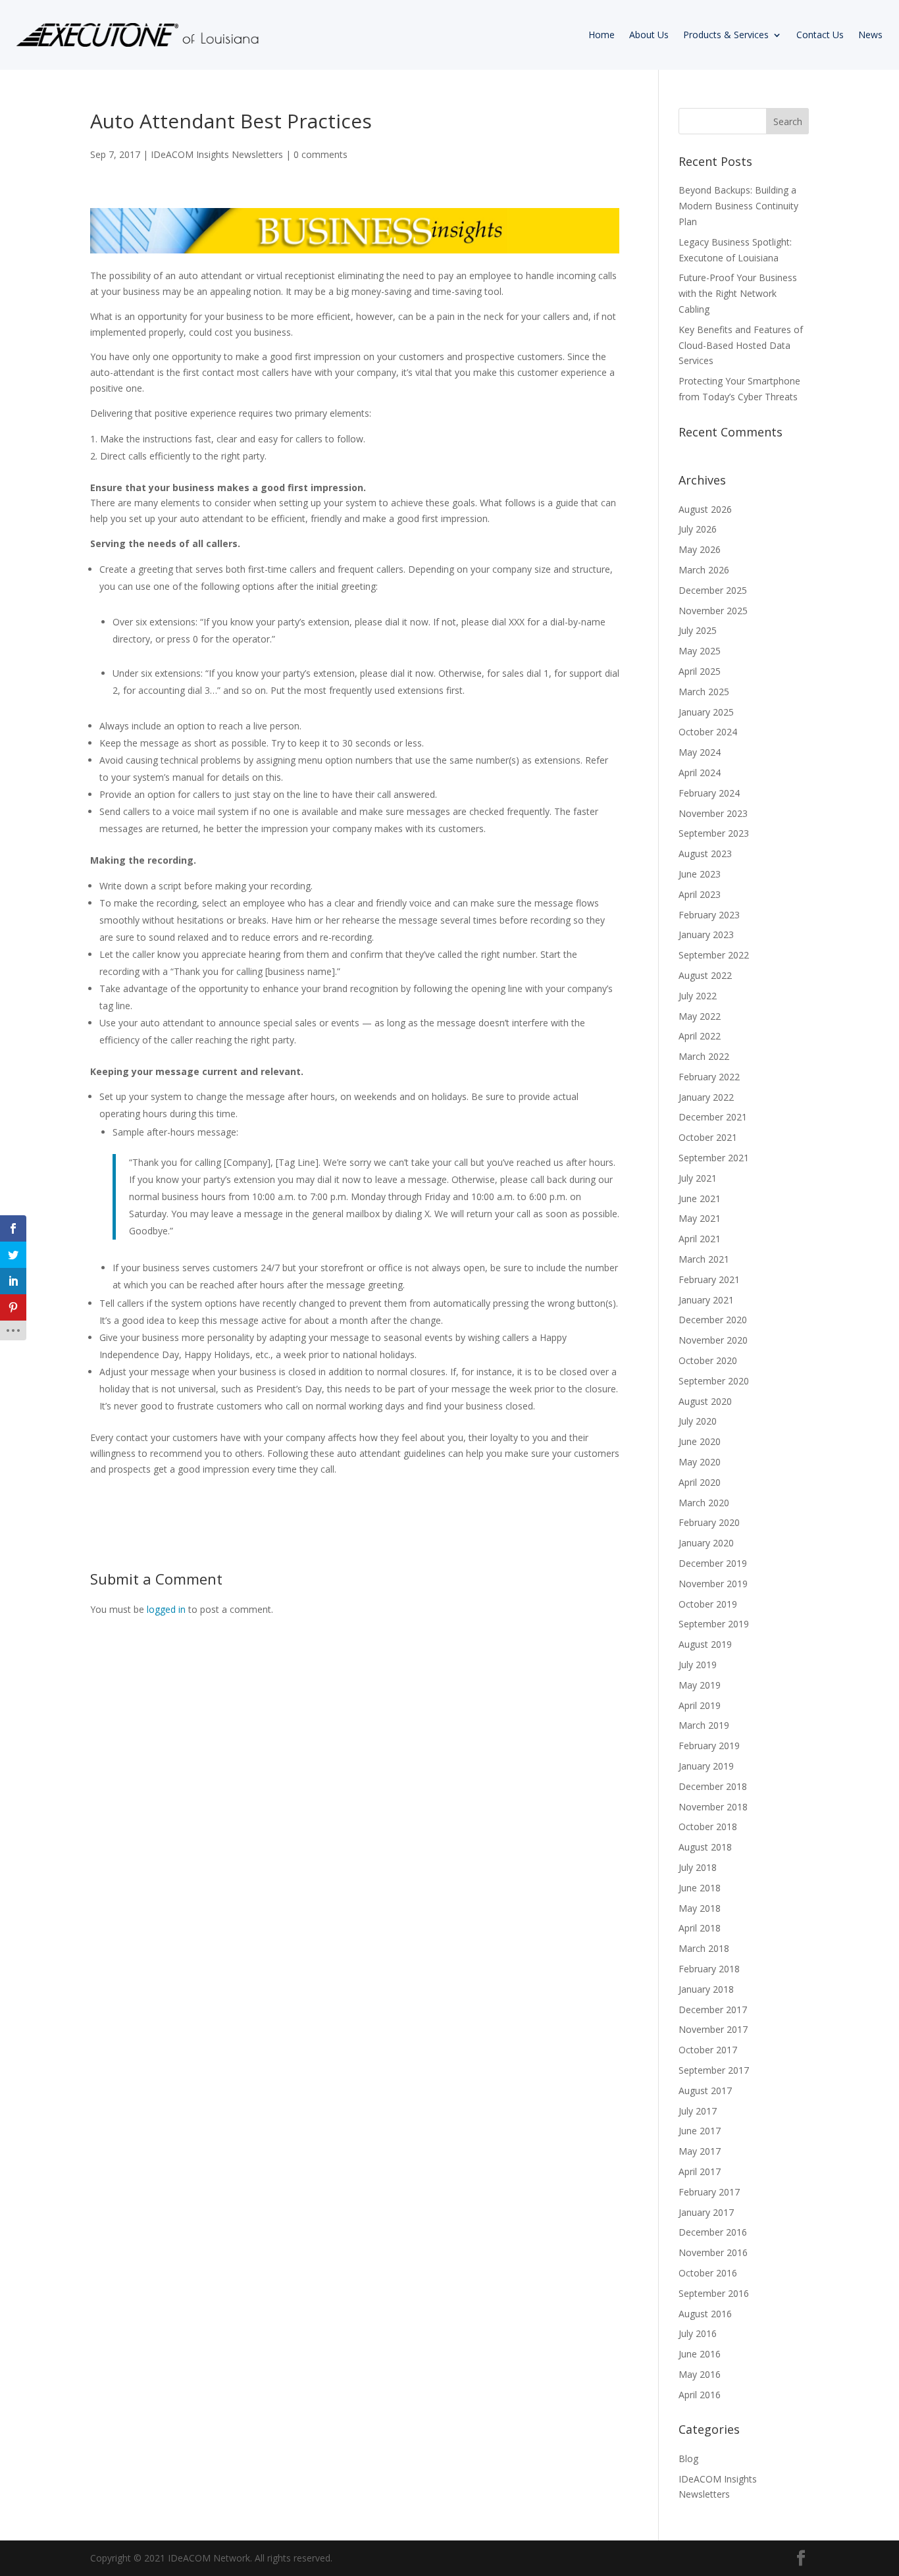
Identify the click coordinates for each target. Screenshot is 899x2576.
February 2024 (709, 793)
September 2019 (714, 1624)
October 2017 (708, 2050)
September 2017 (714, 2070)
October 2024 (708, 732)
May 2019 (700, 1685)
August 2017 (705, 2090)
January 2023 (706, 934)
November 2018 (713, 1807)
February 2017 (709, 2192)
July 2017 (698, 2111)
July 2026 (698, 529)
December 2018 (713, 1786)
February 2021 (709, 1279)
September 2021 (714, 1158)
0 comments (321, 154)
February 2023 (709, 915)
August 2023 (705, 854)
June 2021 (700, 1198)
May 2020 (700, 1462)
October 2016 (708, 2273)
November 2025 (713, 611)
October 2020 (708, 1360)
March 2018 (704, 1948)
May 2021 (700, 1218)
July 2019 (698, 1665)
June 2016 (700, 2354)
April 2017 (700, 2171)
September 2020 (714, 1381)
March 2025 (704, 692)
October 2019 (708, 1604)
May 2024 (700, 752)
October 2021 (708, 1137)
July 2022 (698, 996)
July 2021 (698, 1178)
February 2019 (709, 1746)
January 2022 (706, 1097)
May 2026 (700, 549)
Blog (688, 2458)
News (870, 35)
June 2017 (700, 2131)
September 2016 (714, 2293)
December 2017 (713, 2010)
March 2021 (704, 1259)
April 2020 (700, 1482)
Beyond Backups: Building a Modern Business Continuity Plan (738, 206)
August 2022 (705, 975)
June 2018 (700, 1888)
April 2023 (700, 894)
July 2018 (698, 1867)
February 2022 (709, 1077)
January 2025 (706, 712)
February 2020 (709, 1522)
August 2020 (705, 1401)
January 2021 (706, 1300)
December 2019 (713, 1563)
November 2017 (713, 2029)
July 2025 (698, 630)
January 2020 (706, 1543)
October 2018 (708, 1827)
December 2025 (713, 590)
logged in (166, 1609)
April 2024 (700, 773)
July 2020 (698, 1421)
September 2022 (714, 955)
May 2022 (700, 1016)
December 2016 (713, 2232)
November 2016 (713, 2252)
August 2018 (705, 1847)
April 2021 (700, 1239)
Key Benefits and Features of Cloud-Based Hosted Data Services (741, 345)
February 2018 (709, 1969)
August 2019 (705, 1644)
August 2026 (705, 509)
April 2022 (700, 1036)
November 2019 (713, 1584)
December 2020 (713, 1320)
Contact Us (820, 35)
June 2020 (700, 1441)
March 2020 (704, 1503)
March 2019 (704, 1725)
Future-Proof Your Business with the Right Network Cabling (738, 293)
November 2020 (713, 1340)
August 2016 (705, 2314)
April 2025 (700, 671)
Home (602, 35)
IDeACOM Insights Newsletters (217, 154)
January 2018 (706, 1989)
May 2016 (700, 2374)
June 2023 (700, 874)
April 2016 (700, 2395)
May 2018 (700, 1908)
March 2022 (704, 1056)
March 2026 (704, 570)
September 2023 (714, 833)
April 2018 (700, 1928)
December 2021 (713, 1117)
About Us (649, 35)
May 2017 (700, 2151)
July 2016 (698, 2333)
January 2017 (706, 2212)
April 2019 (700, 1705)
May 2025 (700, 651)
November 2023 (713, 813)
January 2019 (706, 1766)
